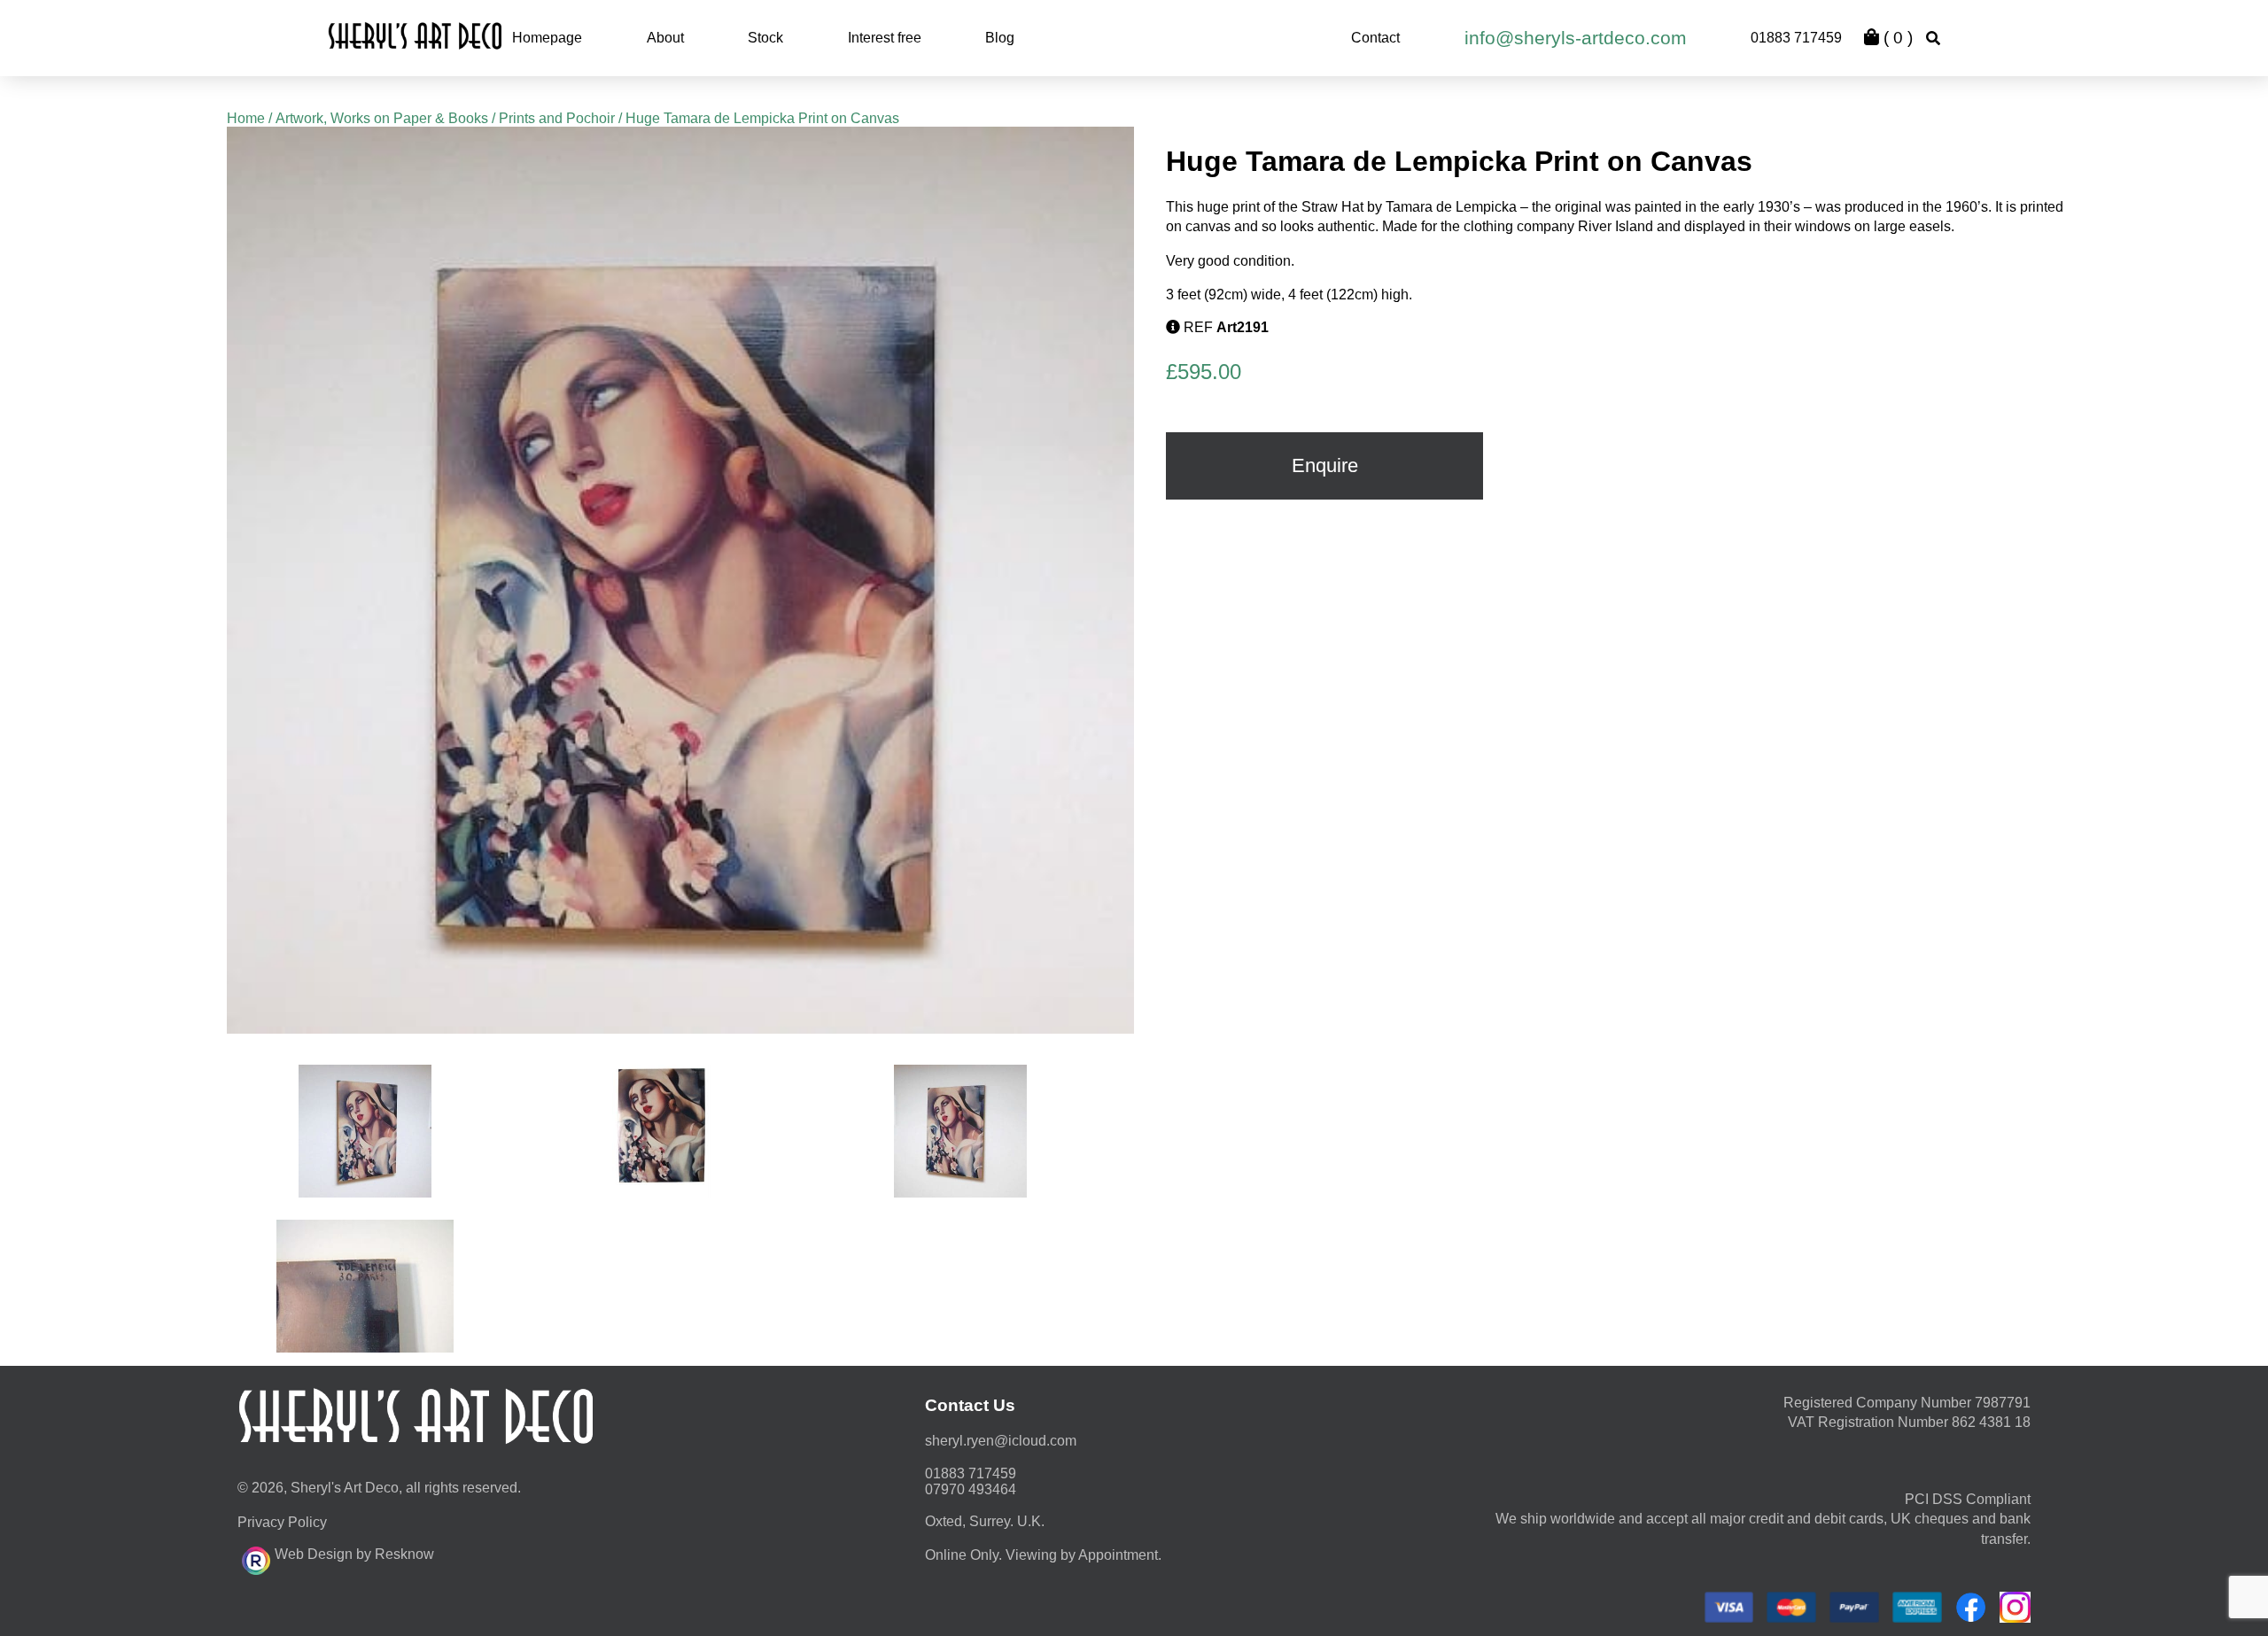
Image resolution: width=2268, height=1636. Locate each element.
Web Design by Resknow (354, 1554)
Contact (1375, 38)
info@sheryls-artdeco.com (1576, 38)
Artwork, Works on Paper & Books (382, 118)
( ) (1896, 38)
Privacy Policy (282, 1522)
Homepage (547, 38)
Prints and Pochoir (557, 118)
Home (246, 118)
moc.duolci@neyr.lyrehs (1001, 1441)
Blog (1000, 38)
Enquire (1325, 465)
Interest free (885, 38)
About (665, 38)
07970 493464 (971, 1489)
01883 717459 (1796, 38)
